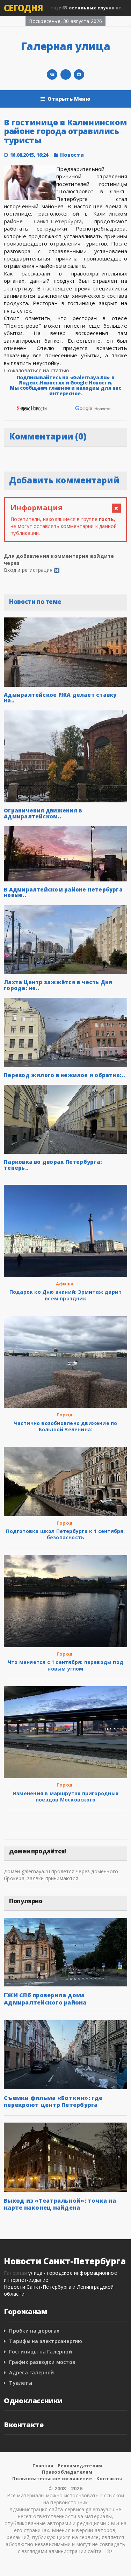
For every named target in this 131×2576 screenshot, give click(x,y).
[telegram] (66, 75)
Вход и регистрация (28, 570)
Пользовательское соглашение (52, 2478)
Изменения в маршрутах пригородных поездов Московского (65, 1796)
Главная (43, 2466)
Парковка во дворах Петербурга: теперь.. (53, 1165)
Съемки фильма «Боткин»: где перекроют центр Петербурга (53, 2101)
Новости (72, 155)
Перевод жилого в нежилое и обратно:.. (64, 1075)
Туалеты (20, 2383)
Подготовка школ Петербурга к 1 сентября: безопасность (65, 1534)
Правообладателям (67, 2472)
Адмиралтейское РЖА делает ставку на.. (60, 698)
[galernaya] (79, 75)
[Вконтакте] (52, 75)
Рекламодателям (80, 2466)
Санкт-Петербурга (58, 221)
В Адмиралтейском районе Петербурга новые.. (63, 892)
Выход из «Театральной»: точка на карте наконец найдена (60, 2204)
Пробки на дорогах (34, 2331)
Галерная (15, 2273)
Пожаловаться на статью (37, 370)
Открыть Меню (69, 99)
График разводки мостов (42, 2362)
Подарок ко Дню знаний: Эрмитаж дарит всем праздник (66, 1295)
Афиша (65, 1284)
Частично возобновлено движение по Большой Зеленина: (66, 1426)
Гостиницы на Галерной (40, 2352)
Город (65, 1415)
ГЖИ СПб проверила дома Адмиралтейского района (45, 1999)
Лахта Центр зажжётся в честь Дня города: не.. (58, 985)
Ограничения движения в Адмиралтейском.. (43, 813)
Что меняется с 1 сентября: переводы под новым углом (65, 1665)
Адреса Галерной (31, 2372)
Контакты (109, 2478)
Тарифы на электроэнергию (46, 2341)
